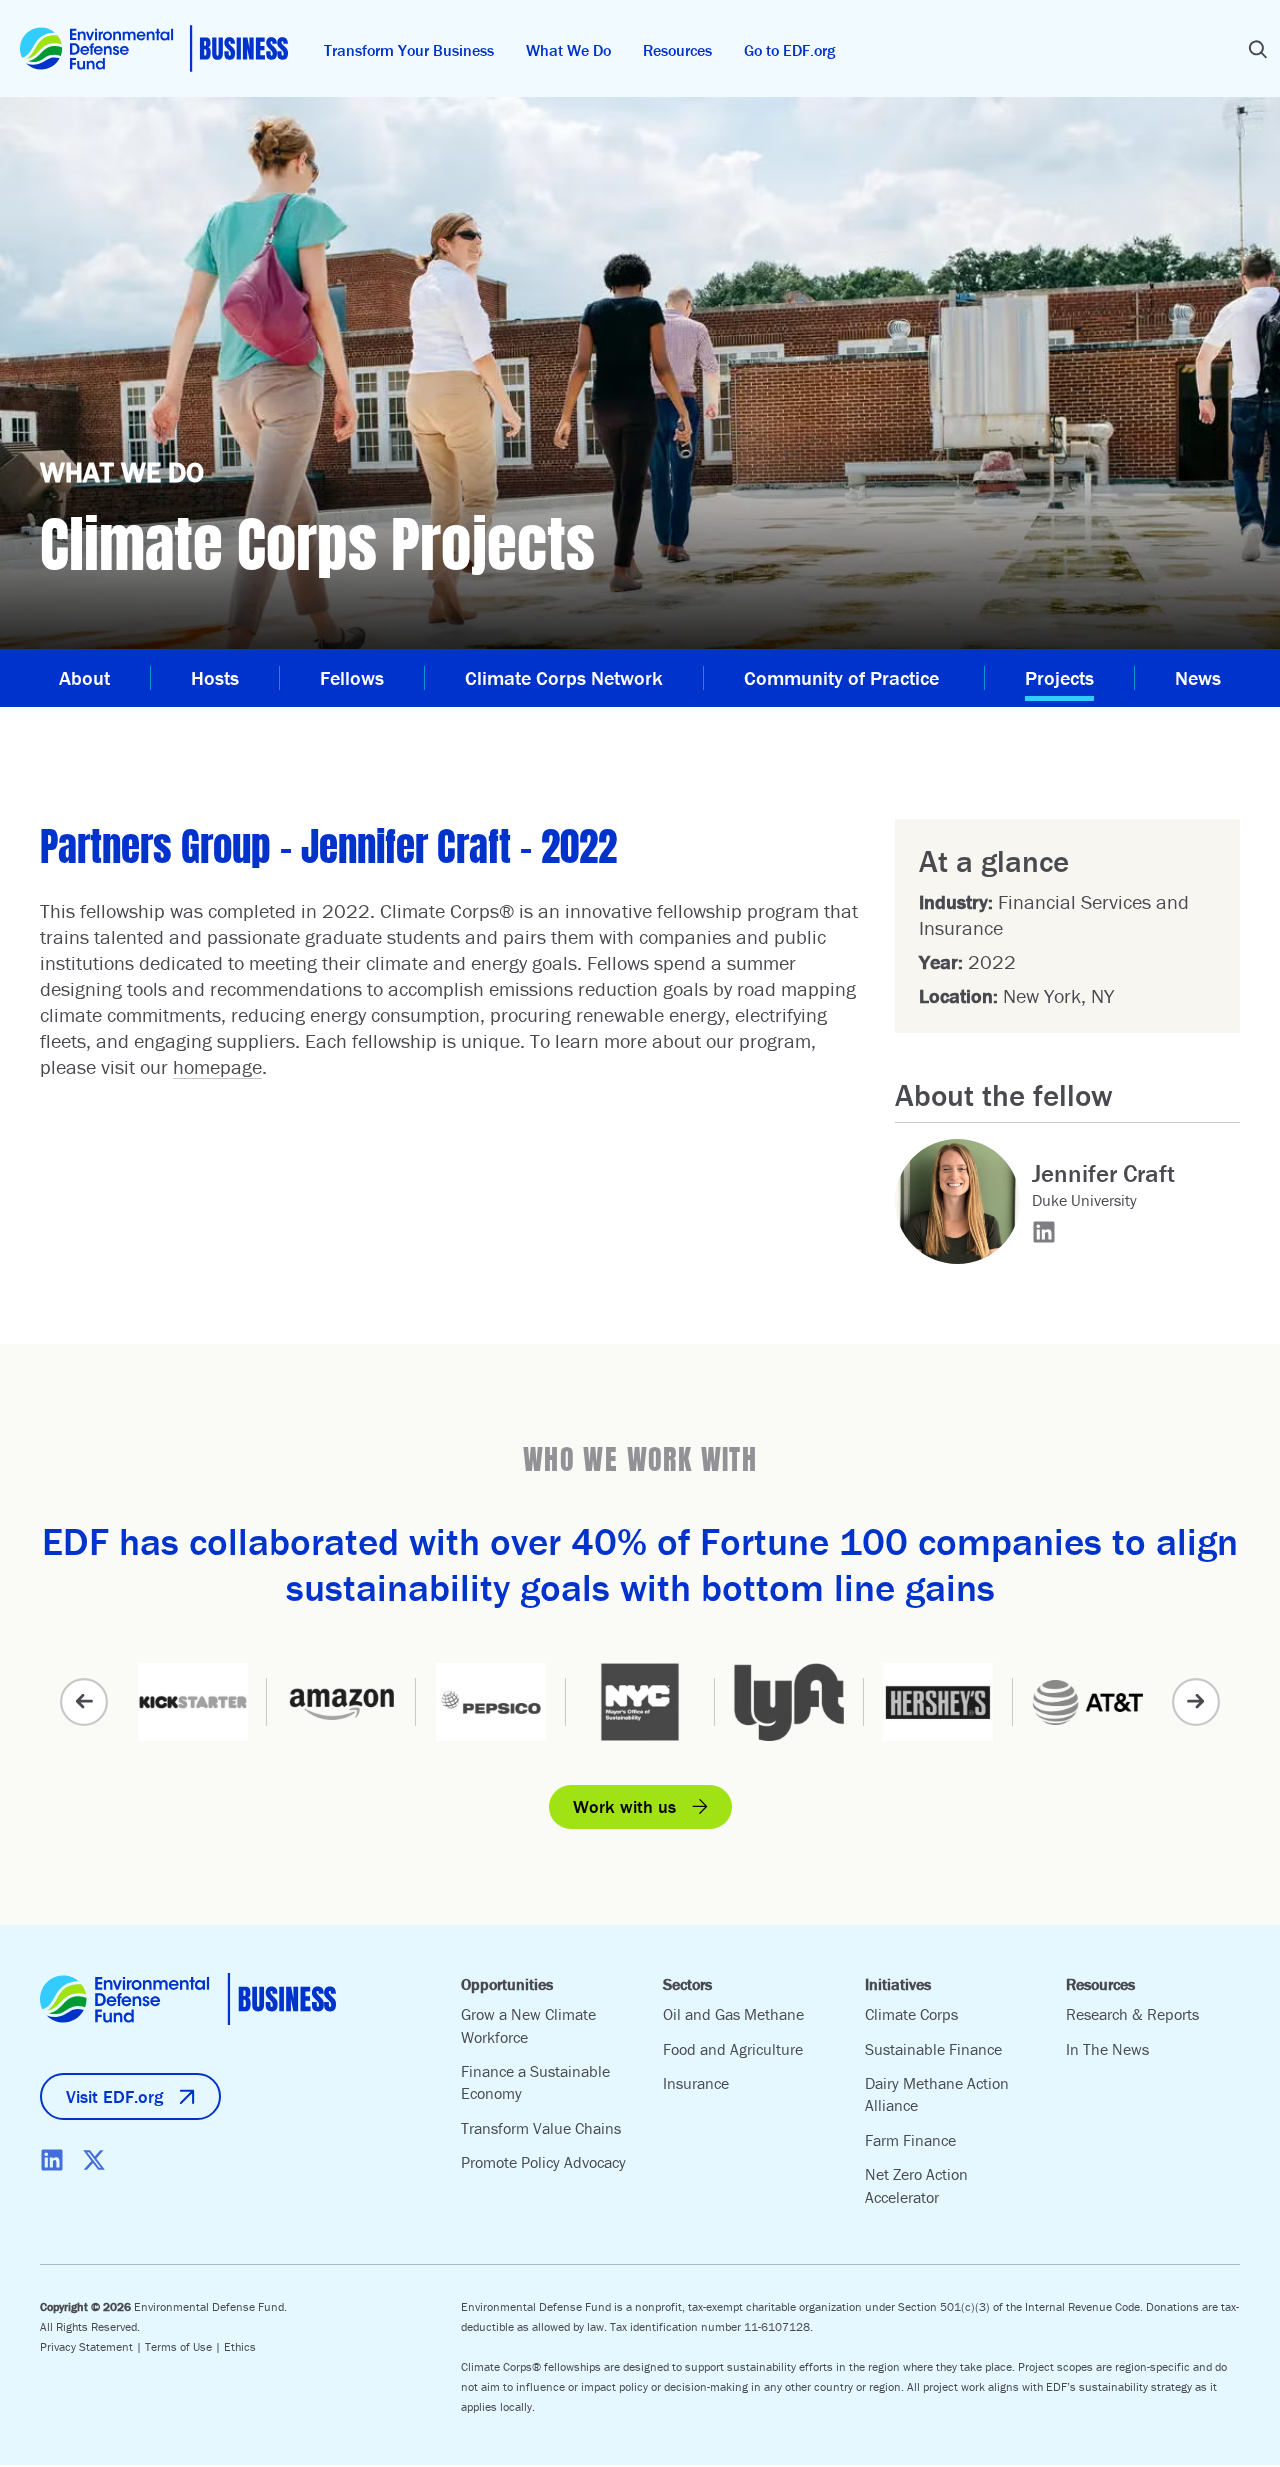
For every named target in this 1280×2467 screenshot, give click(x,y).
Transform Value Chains (541, 2128)
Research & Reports (1132, 2014)
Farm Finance (910, 2140)
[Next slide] (1196, 1702)
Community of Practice (844, 677)
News (1198, 677)
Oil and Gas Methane (733, 2014)
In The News (1107, 2049)
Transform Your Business (409, 50)
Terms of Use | (184, 2346)
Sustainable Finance (933, 2049)
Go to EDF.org (789, 50)
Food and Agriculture (733, 2049)
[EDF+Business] (154, 48)
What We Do (568, 50)
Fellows (352, 677)
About (84, 677)
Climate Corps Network (564, 677)
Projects (1059, 677)
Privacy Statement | (92, 2346)
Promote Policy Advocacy (543, 2162)
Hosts (215, 677)
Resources (677, 50)
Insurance (696, 2083)
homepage (217, 1066)
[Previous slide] (84, 1702)
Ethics (240, 2346)
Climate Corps (911, 2014)
